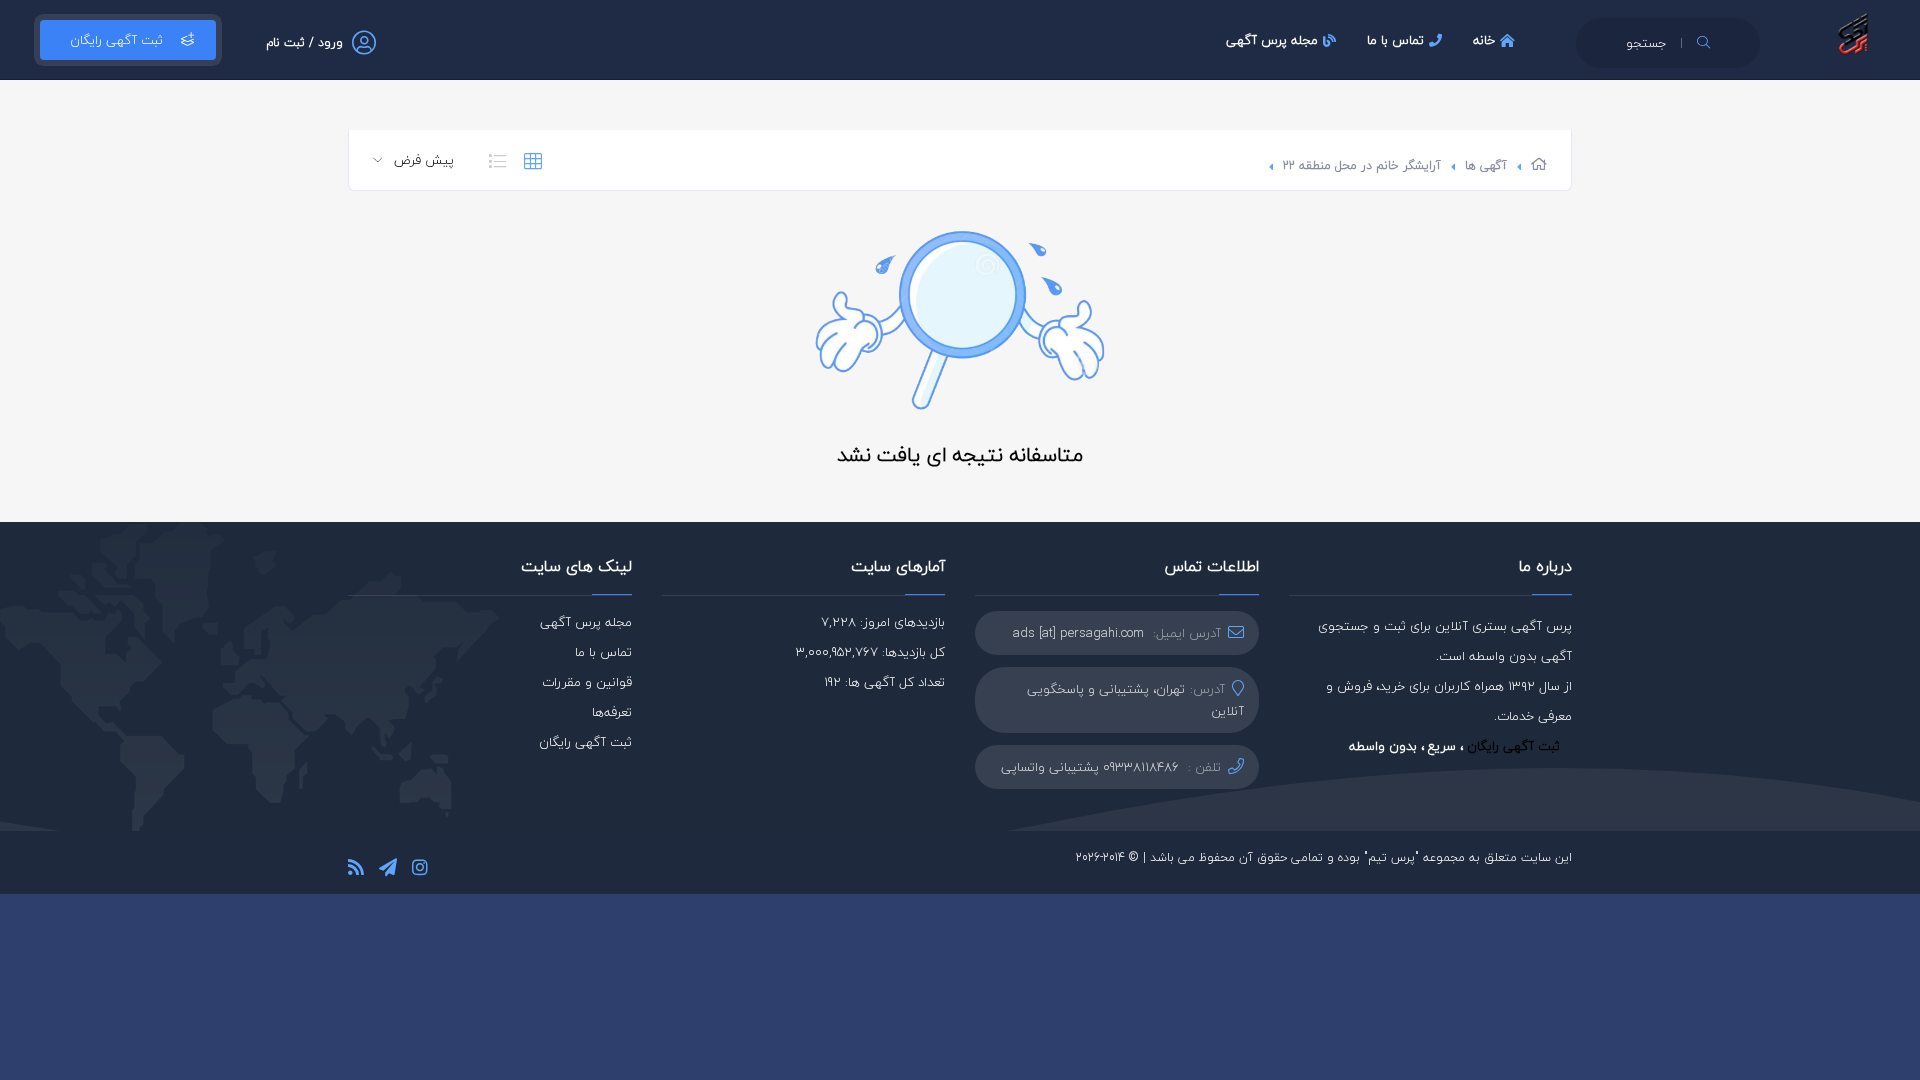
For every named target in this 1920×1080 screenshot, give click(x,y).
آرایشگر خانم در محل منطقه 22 (1362, 165)
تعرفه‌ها (612, 712)
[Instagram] (420, 870)
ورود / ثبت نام (304, 42)
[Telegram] (388, 870)
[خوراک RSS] (356, 870)
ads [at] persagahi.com (1078, 633)
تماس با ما (1395, 40)
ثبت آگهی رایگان (116, 40)
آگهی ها (1486, 165)
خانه (1484, 40)
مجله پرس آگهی (1272, 40)
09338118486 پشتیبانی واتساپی (1090, 767)
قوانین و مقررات (587, 682)
